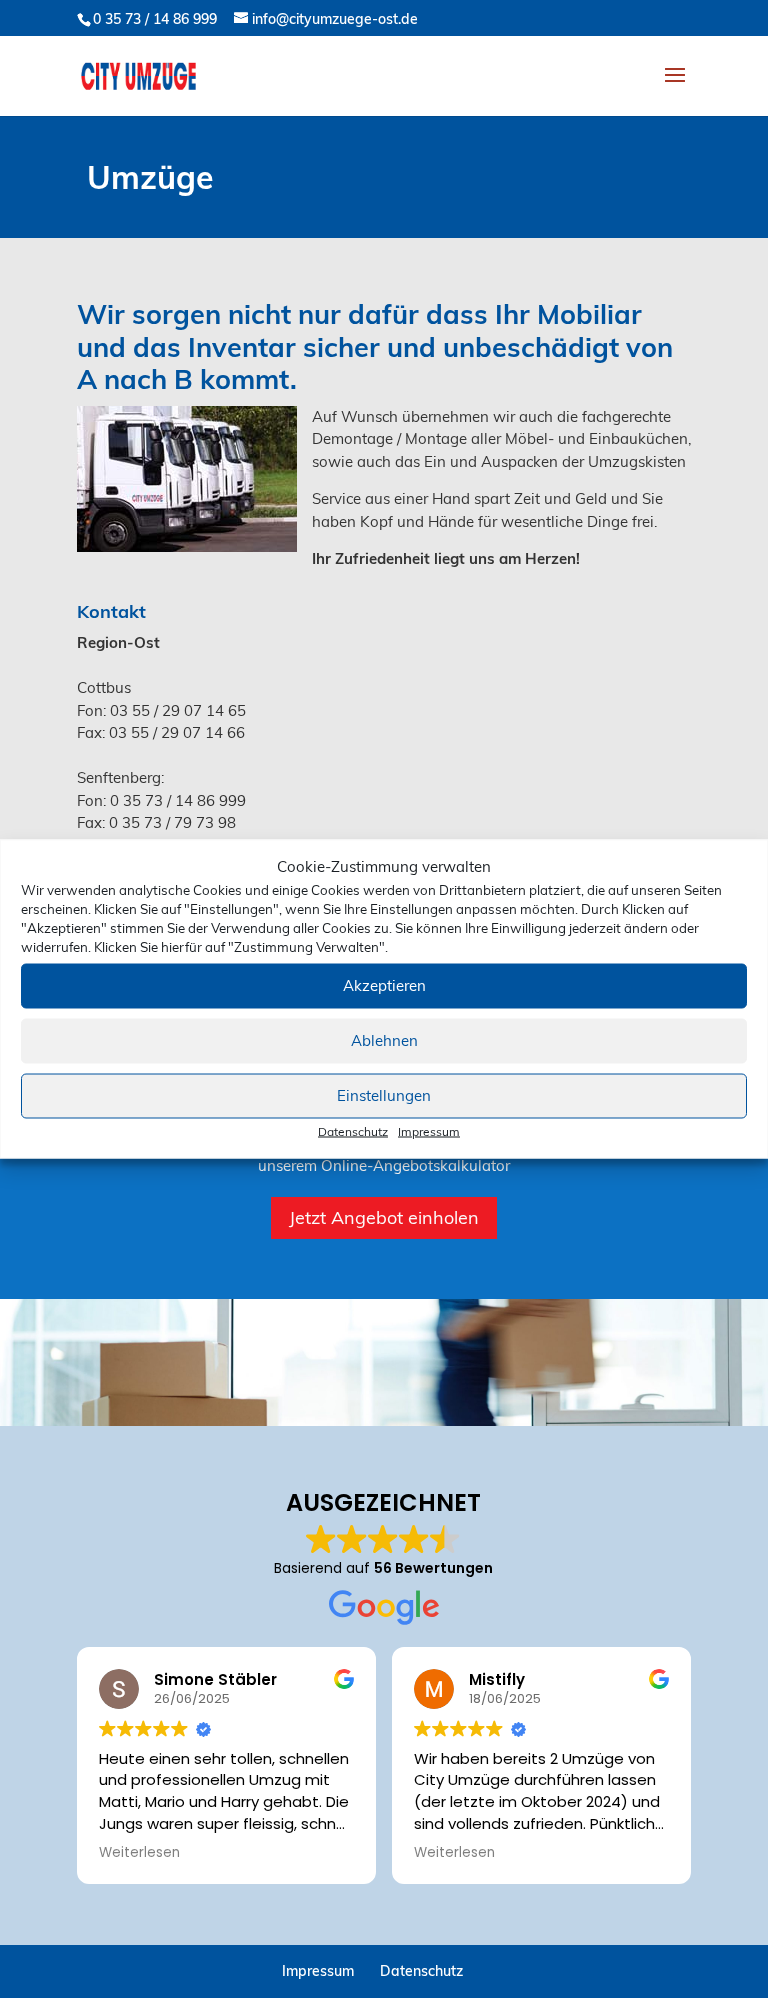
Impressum (429, 1130)
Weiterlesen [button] (139, 1853)
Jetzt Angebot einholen (384, 1217)
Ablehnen (384, 1040)
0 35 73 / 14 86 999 (155, 19)
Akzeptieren (384, 985)
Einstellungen (384, 1095)
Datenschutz (353, 1130)
